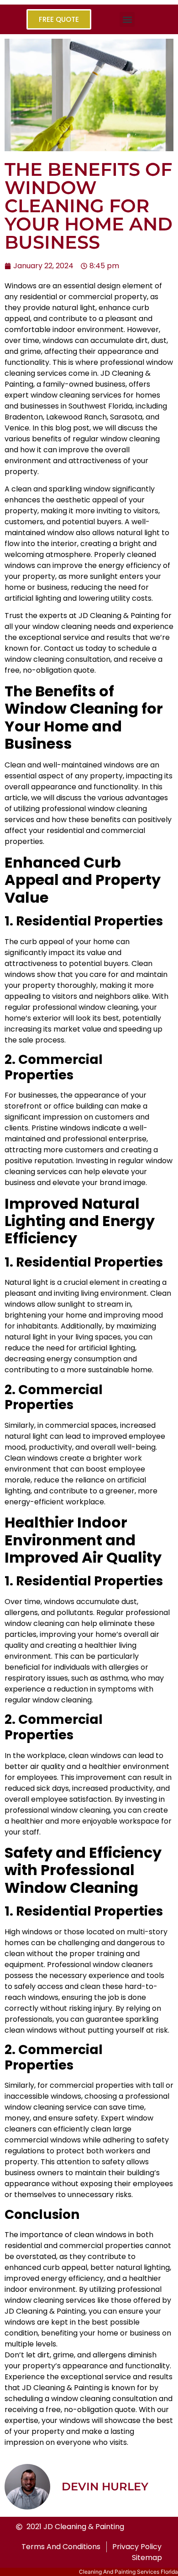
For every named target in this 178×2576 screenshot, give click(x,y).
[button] (127, 19)
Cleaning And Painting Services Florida (128, 2572)
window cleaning (81, 2399)
